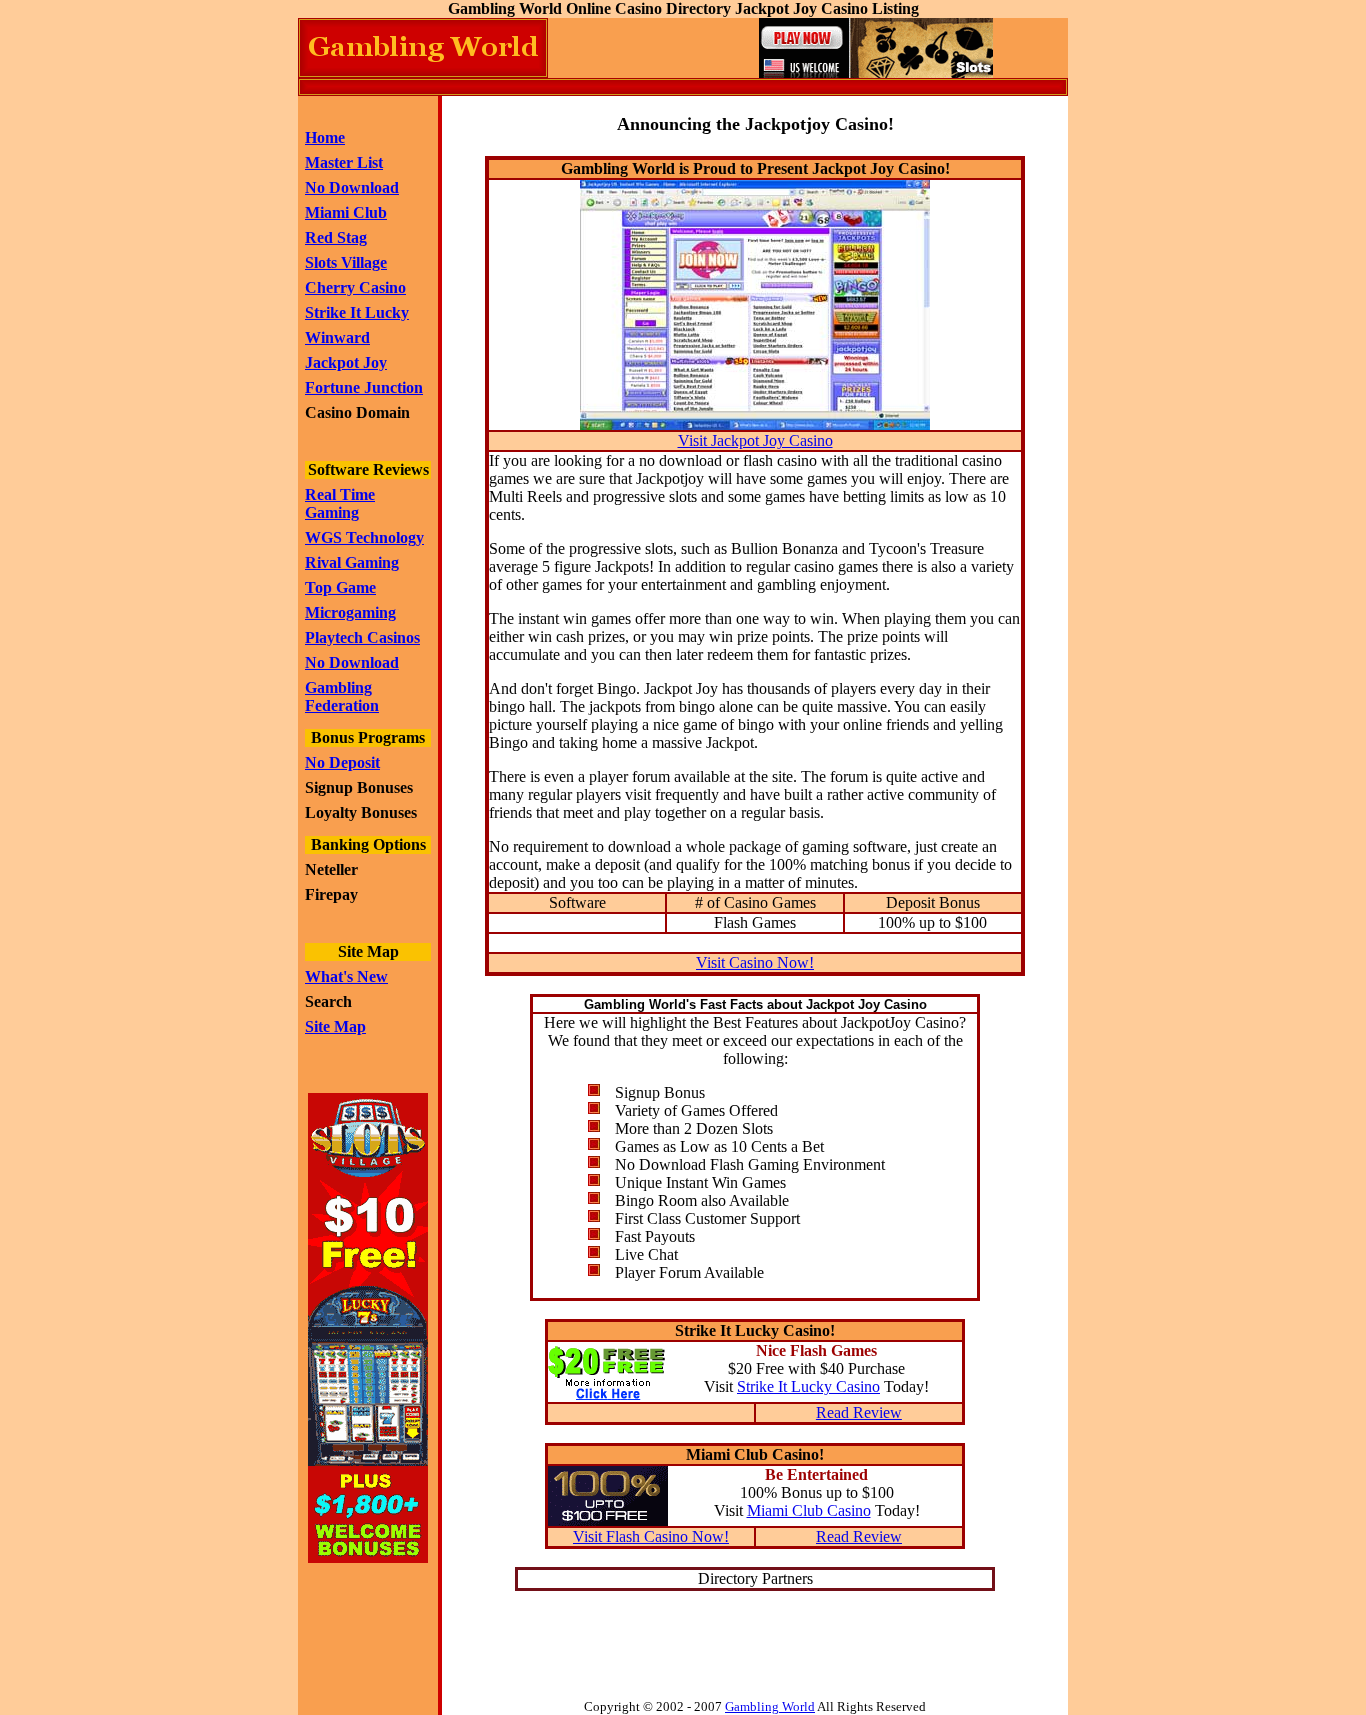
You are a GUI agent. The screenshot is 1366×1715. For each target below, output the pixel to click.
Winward (337, 337)
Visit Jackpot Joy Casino (755, 440)
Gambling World (770, 1706)
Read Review (859, 1412)
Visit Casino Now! (755, 962)
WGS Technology (364, 537)
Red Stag (336, 237)
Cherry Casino (355, 287)
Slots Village (346, 262)
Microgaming (350, 612)
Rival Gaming (352, 562)
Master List (344, 162)
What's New (346, 976)
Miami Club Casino (809, 1510)
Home (325, 137)
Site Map (335, 1026)
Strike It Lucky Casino (808, 1386)
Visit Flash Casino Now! (651, 1536)
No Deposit (342, 762)
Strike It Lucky (357, 312)
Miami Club (346, 212)
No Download (352, 187)
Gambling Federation (342, 696)
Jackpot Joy (346, 362)
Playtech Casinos (362, 637)
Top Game (340, 587)
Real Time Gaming (340, 503)
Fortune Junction (364, 387)
